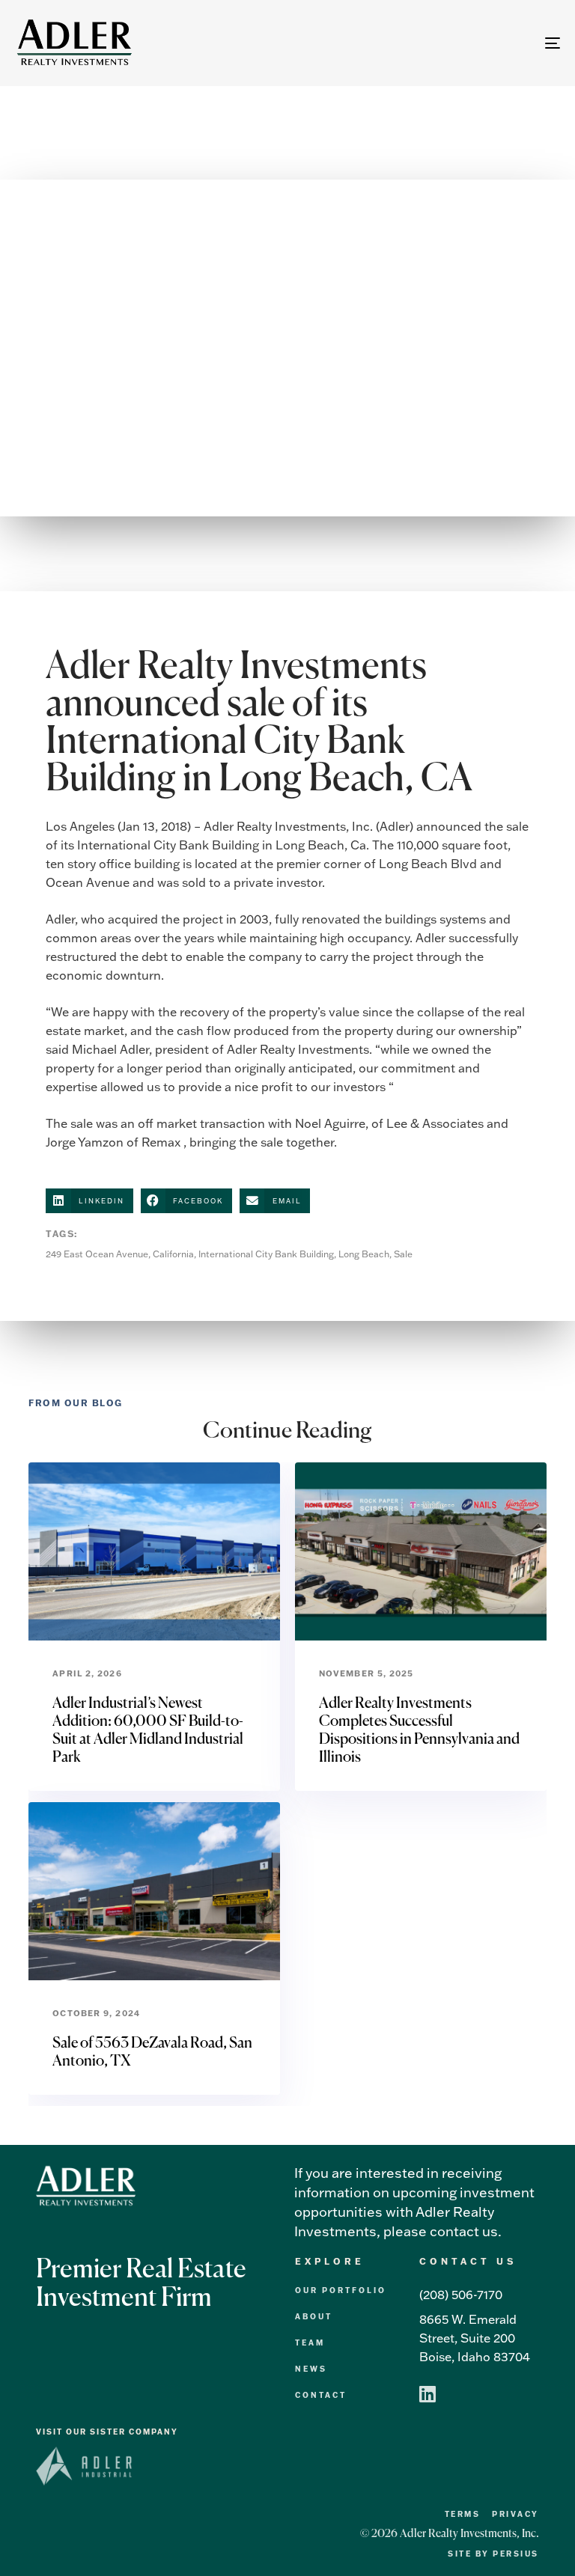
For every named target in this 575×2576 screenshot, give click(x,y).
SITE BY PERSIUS (493, 2554)
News (311, 2369)
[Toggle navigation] (469, 43)
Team (310, 2343)
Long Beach (364, 1254)
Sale (403, 1254)
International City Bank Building (266, 1254)
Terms (463, 2514)
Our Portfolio (341, 2290)
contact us (464, 2231)
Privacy (515, 2514)
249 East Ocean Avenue (97, 1254)
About (314, 2317)
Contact (321, 2395)
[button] (89, 1201)
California (173, 1254)
